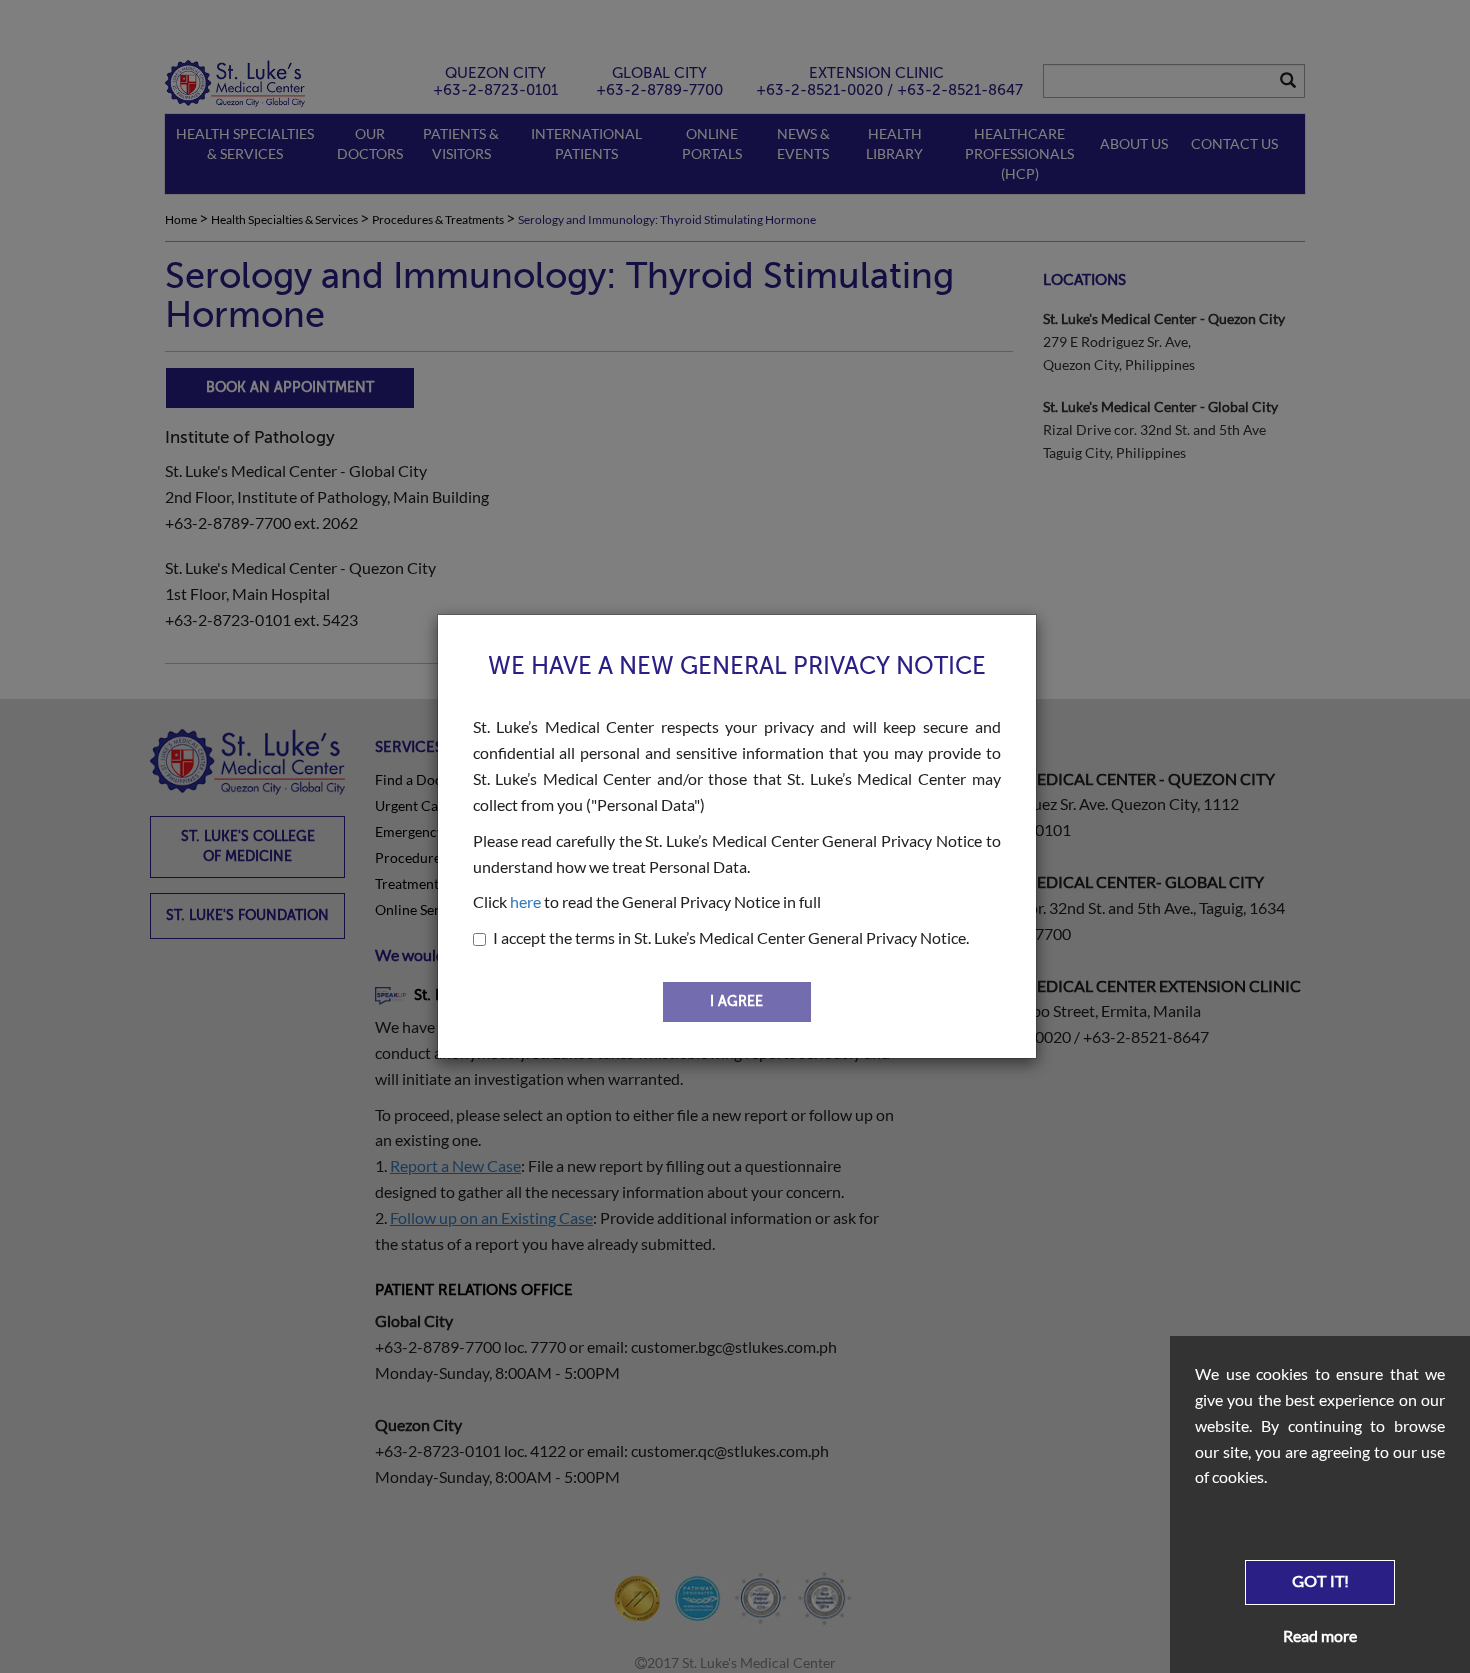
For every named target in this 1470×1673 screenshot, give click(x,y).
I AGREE (736, 1001)
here (525, 901)
